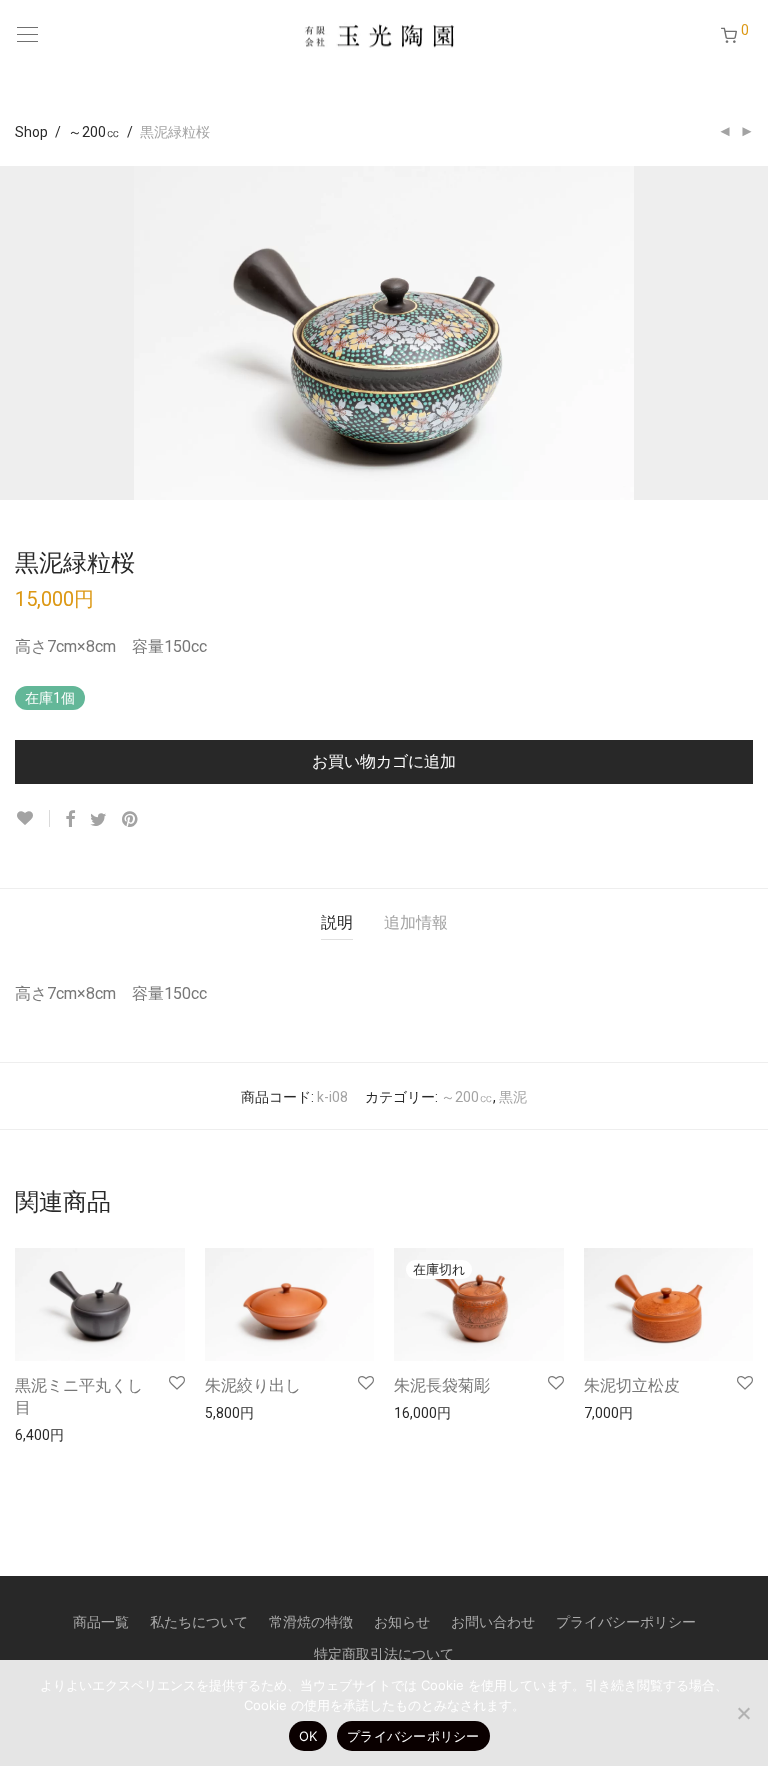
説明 (337, 922)
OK (308, 1736)
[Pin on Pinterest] (131, 820)
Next (749, 333)
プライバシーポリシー (626, 1622)
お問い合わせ (493, 1622)
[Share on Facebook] (70, 820)
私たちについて (199, 1622)
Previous (19, 333)
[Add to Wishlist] (32, 818)
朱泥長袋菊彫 (442, 1385)
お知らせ (402, 1622)
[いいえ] (743, 1713)
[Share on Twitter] (98, 820)
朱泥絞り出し (253, 1385)
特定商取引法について (384, 1654)
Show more (41, 1434)
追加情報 (416, 922)
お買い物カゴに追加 (384, 761)
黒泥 (513, 1097)
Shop (31, 132)
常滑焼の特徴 (311, 1622)
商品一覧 (101, 1622)
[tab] (337, 923)
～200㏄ (94, 132)
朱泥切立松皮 (632, 1385)
